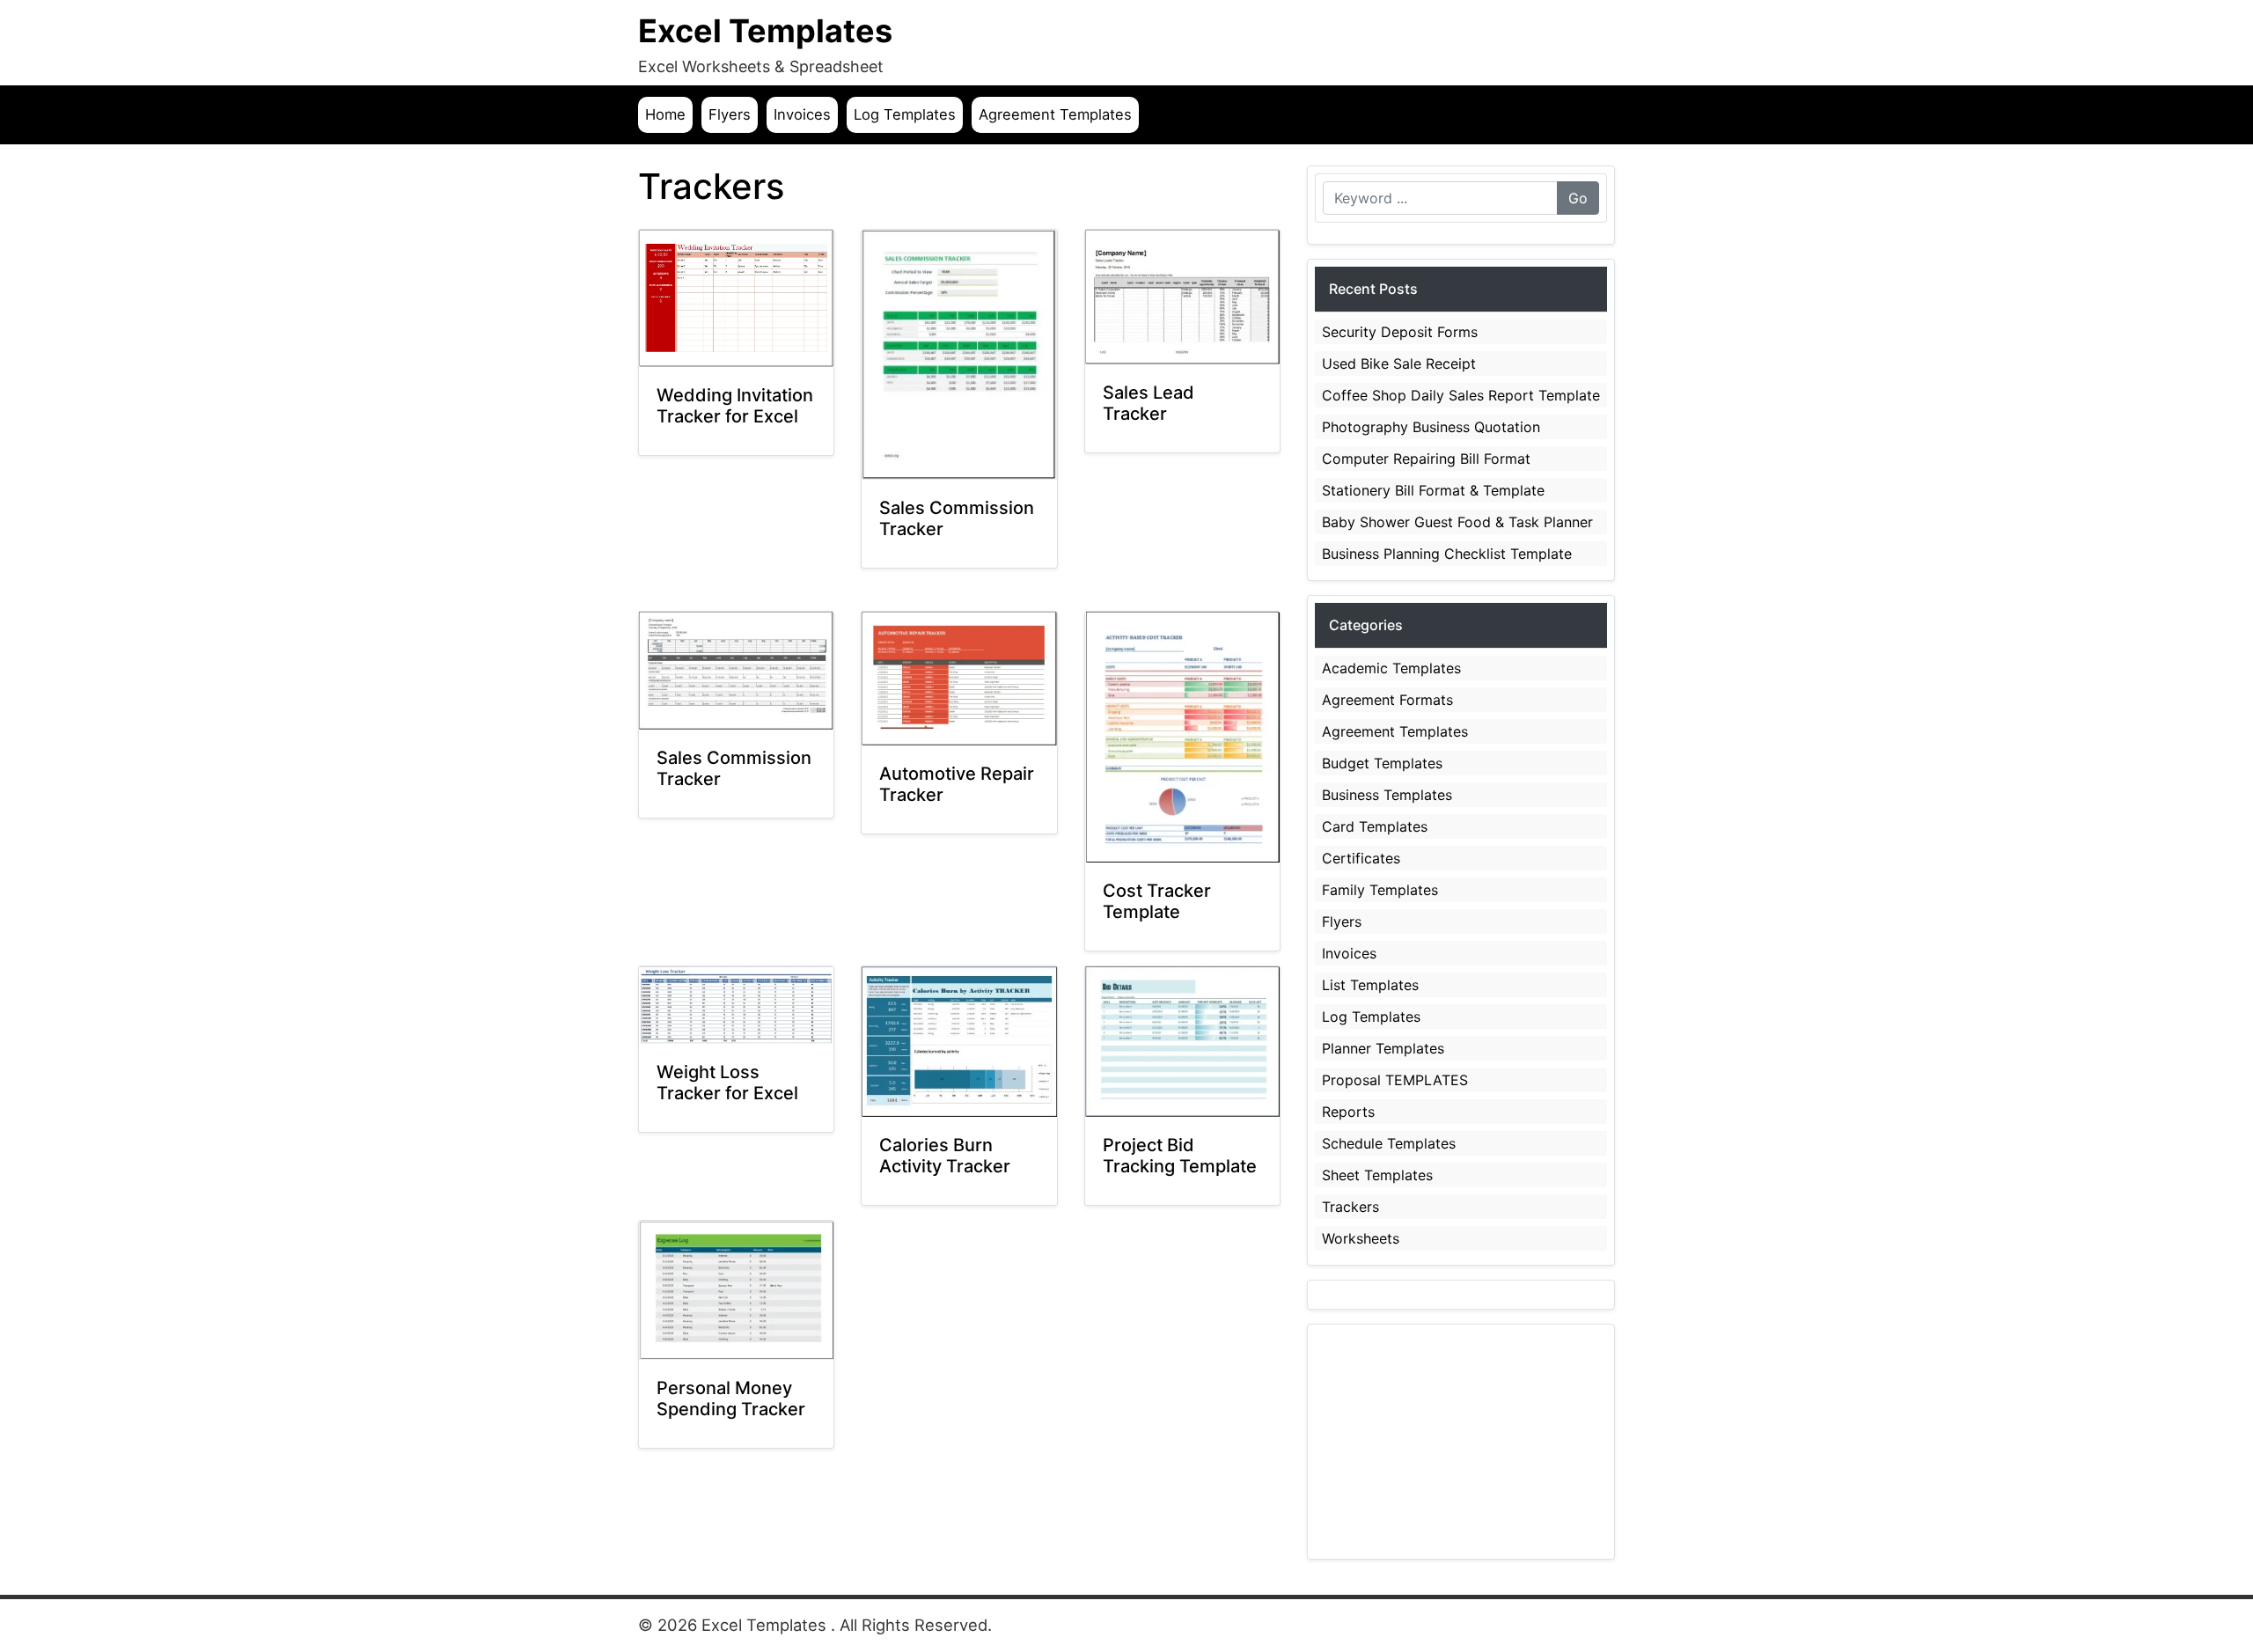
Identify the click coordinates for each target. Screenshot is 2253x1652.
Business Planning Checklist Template (1447, 554)
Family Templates (1380, 890)
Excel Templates (765, 31)
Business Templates (1387, 795)
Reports (1348, 1112)
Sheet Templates (1377, 1175)
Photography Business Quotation (1431, 427)
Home (665, 114)
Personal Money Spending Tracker (731, 1399)
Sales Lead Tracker (1149, 403)
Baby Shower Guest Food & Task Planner (1457, 522)
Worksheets (1361, 1238)
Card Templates (1375, 826)
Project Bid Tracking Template (1180, 1156)
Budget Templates (1382, 763)
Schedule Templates (1389, 1143)
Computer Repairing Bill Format (1426, 459)
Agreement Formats (1387, 700)
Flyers (730, 114)
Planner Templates (1383, 1048)
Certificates (1361, 858)
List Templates (1370, 985)
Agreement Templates (1055, 114)
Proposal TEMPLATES (1395, 1080)
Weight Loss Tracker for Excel (727, 1083)
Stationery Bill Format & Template (1433, 490)
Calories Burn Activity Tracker (945, 1156)
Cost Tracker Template (1157, 901)
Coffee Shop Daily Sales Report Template (1461, 395)
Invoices (802, 114)
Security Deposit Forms (1400, 332)
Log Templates (905, 114)
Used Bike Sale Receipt (1399, 363)
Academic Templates (1391, 668)
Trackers (1350, 1207)
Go (1578, 198)
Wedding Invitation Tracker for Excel (735, 406)
